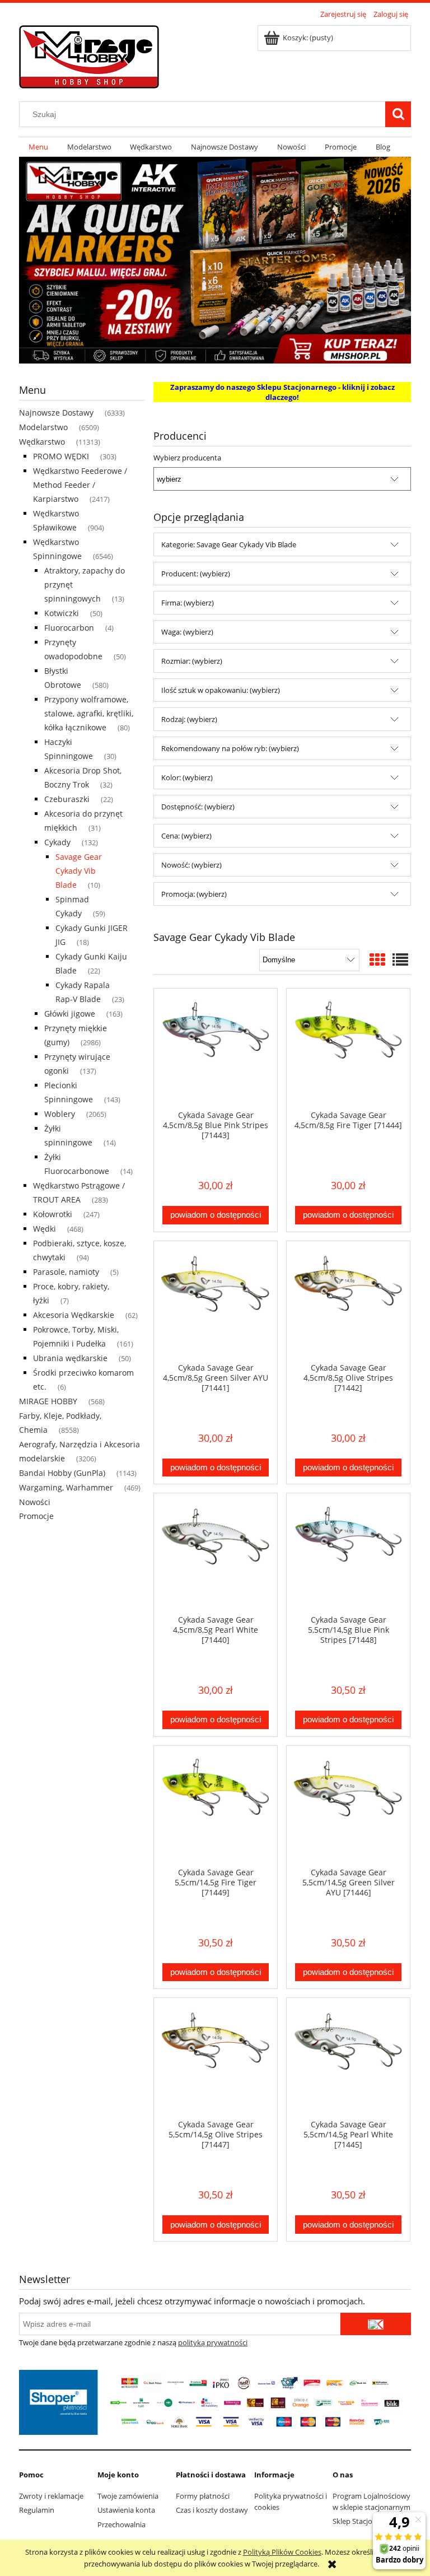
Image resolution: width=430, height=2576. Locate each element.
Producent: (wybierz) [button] (196, 574)
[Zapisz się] (376, 2324)
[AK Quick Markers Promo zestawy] (215, 259)
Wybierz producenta (187, 458)
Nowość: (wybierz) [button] (191, 865)
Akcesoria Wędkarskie (74, 1315)
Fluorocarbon (69, 628)
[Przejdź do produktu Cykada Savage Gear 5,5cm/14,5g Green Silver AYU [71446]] (348, 1806)
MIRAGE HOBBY (48, 1401)
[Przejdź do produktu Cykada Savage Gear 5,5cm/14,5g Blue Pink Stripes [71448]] (348, 1554)
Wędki (45, 1229)
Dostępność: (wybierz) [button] (198, 807)
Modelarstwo (43, 427)
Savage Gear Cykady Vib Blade (79, 871)
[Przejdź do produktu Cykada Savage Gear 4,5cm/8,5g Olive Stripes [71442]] (348, 1302)
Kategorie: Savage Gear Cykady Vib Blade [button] (229, 544)
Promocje (36, 1516)
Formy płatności (203, 2496)
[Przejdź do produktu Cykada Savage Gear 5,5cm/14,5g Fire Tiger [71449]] (216, 1806)
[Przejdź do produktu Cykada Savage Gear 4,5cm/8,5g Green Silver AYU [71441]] (216, 1302)
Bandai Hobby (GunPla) (62, 1473)
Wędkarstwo (42, 442)
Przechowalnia (121, 2524)
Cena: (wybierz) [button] (186, 836)
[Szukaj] (398, 114)
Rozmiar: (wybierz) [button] (192, 661)
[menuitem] (38, 147)
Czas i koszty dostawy (212, 2510)
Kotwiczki (62, 613)
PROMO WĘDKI (61, 456)
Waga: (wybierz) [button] (187, 632)
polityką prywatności (213, 2342)
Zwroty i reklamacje (51, 2496)
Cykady (57, 842)
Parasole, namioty (66, 1272)
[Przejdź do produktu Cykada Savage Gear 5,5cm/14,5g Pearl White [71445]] (348, 2058)
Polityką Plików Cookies (282, 2552)
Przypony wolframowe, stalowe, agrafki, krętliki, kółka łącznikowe (89, 713)
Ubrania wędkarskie (70, 1358)
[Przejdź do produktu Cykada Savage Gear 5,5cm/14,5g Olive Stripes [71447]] (216, 2058)
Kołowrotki (53, 1214)
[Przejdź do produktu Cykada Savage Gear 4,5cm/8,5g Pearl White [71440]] (216, 1554)
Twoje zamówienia (128, 2496)
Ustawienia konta (126, 2510)
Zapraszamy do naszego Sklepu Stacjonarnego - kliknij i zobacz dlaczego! (282, 392)
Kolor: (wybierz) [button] (187, 777)
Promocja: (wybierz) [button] (194, 894)
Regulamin (37, 2510)
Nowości (35, 1502)
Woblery (60, 1114)
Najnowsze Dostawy (56, 413)
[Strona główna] (89, 55)
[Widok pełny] (400, 959)
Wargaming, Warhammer (66, 1487)
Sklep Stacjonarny (362, 2521)
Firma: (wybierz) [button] (188, 603)
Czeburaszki (67, 799)
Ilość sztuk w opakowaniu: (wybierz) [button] (221, 690)
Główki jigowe (70, 1014)
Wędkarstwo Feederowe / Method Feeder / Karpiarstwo (80, 485)
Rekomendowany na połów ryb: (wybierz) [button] (230, 748)
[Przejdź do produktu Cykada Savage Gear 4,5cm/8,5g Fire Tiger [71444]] (348, 1049)
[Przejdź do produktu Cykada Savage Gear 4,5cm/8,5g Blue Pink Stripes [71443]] (216, 1049)
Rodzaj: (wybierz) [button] (189, 719)
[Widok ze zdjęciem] (377, 959)
